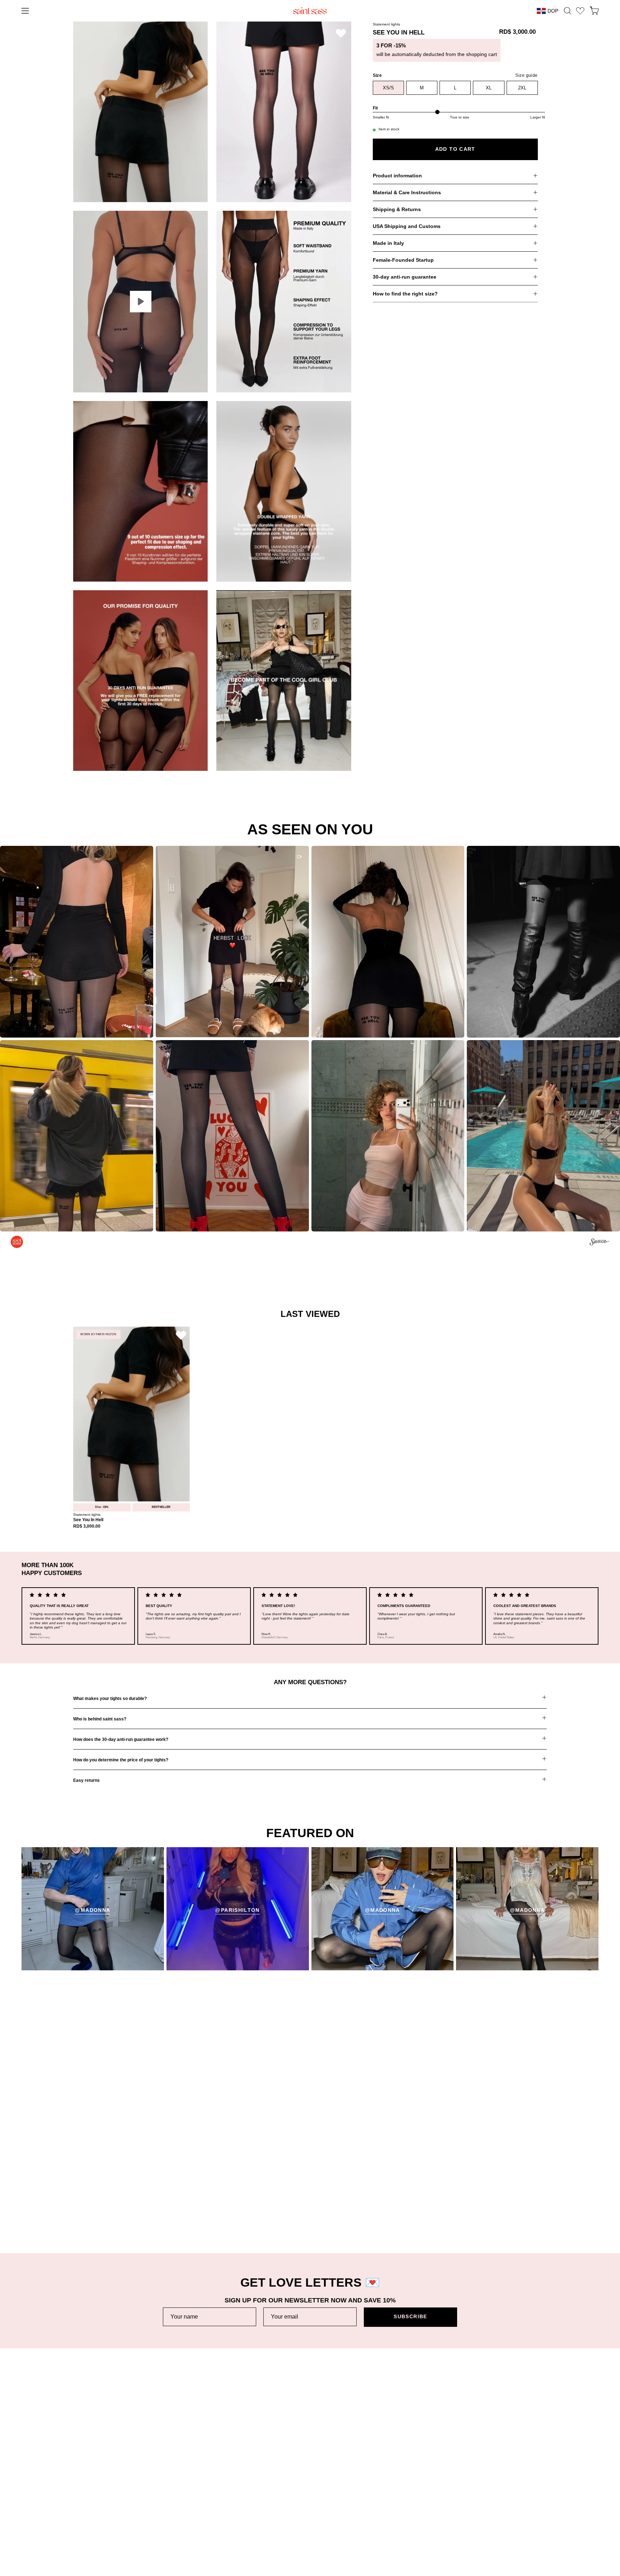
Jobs (274, 2483)
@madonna (93, 1910)
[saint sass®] (310, 11)
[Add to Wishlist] (341, 33)
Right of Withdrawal (486, 2494)
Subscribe (410, 2317)
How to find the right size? (405, 294)
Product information (397, 176)
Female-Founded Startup (403, 260)
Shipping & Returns (397, 209)
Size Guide (86, 2494)
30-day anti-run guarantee (405, 277)
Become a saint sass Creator (303, 2494)
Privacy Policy (480, 2472)
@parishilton (237, 1910)
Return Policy (89, 2472)
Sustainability (284, 2472)
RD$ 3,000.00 (87, 1526)
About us (279, 2460)
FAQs (80, 2505)
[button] (568, 11)
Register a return (93, 2483)
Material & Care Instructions (407, 192)
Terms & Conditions (487, 2460)
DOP (553, 11)
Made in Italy (388, 243)
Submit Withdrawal (485, 2505)
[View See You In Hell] (140, 302)
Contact (82, 2517)
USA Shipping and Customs (407, 226)
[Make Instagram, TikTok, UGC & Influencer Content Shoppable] (599, 1243)
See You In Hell (88, 1520)
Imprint (472, 2483)
